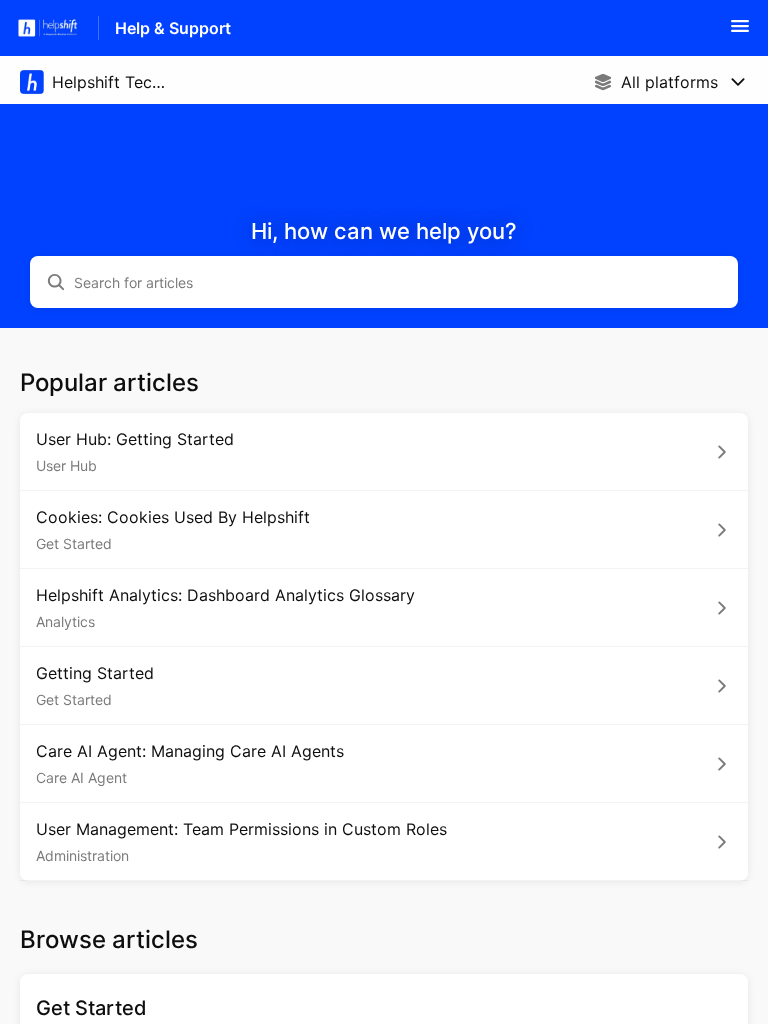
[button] (740, 32)
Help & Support (173, 28)
